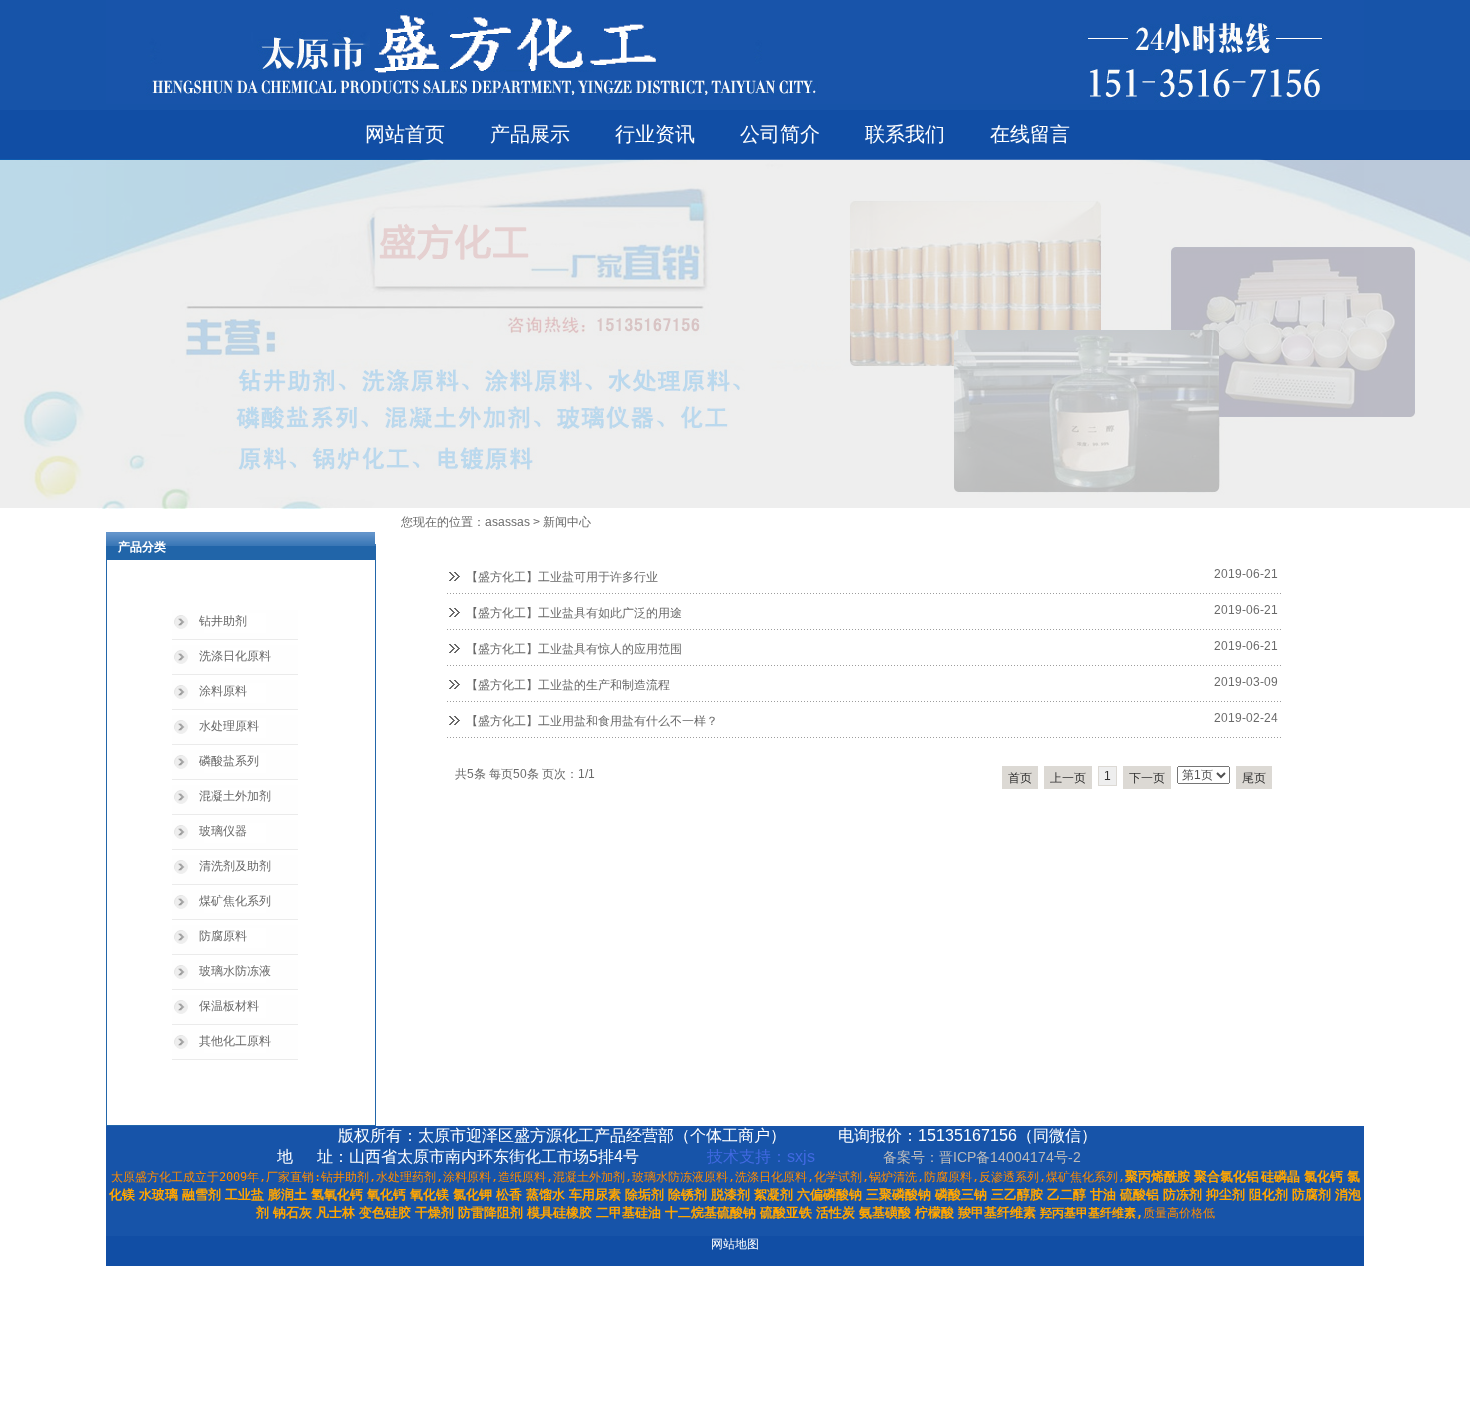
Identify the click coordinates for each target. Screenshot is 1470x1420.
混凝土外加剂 (235, 796)
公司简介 (780, 134)
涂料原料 (223, 691)
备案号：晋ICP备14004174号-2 (984, 1157)
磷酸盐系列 (229, 761)
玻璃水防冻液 (235, 971)
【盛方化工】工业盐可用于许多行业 (562, 577)
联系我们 (905, 134)
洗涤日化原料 (235, 656)
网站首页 (405, 134)
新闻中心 (567, 522)
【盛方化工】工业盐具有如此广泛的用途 (574, 613)
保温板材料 (229, 1006)
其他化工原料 (235, 1041)
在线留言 (1030, 134)
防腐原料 (223, 936)
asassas (507, 522)
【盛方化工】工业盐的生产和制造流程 (568, 685)
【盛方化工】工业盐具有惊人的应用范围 (574, 649)
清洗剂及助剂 (235, 866)
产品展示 (530, 134)
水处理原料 (229, 726)
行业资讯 (655, 134)
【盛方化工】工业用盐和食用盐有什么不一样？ (592, 721)
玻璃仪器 (223, 831)
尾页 (1254, 778)
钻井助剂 (223, 621)
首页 (1020, 778)
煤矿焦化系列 (235, 901)
